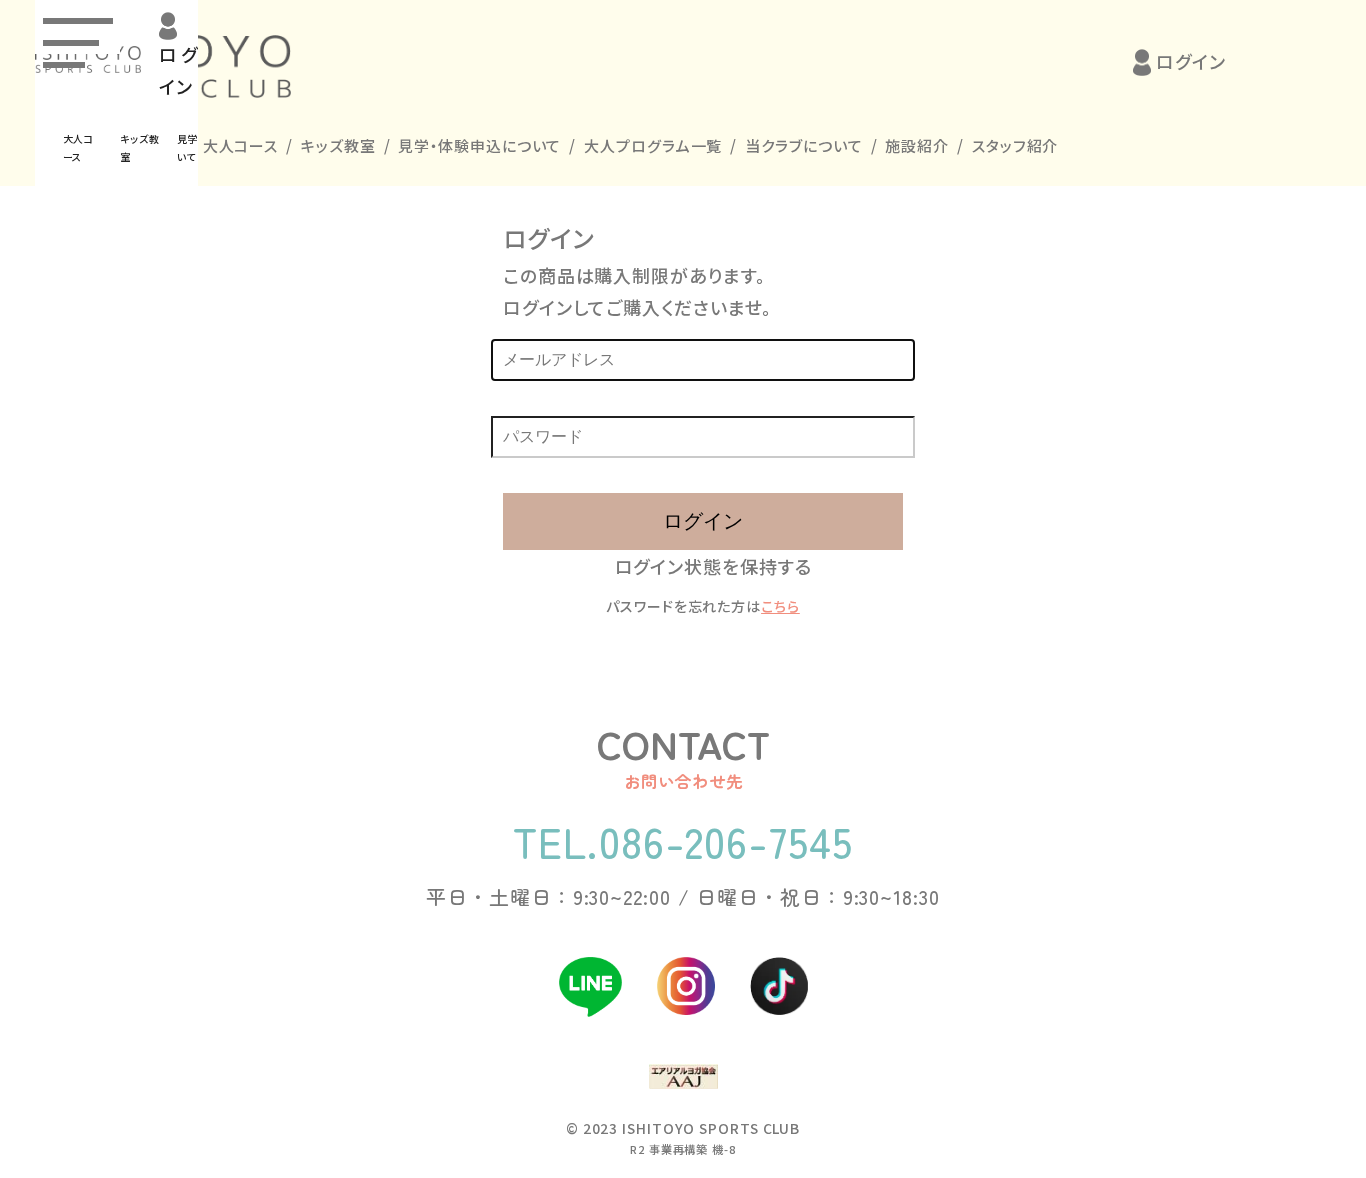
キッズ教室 (338, 145)
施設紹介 (917, 145)
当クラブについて (803, 145)
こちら (780, 606)
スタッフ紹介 (1015, 145)
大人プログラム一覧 (653, 145)
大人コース (241, 145)
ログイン (1191, 61)
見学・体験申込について (479, 145)
